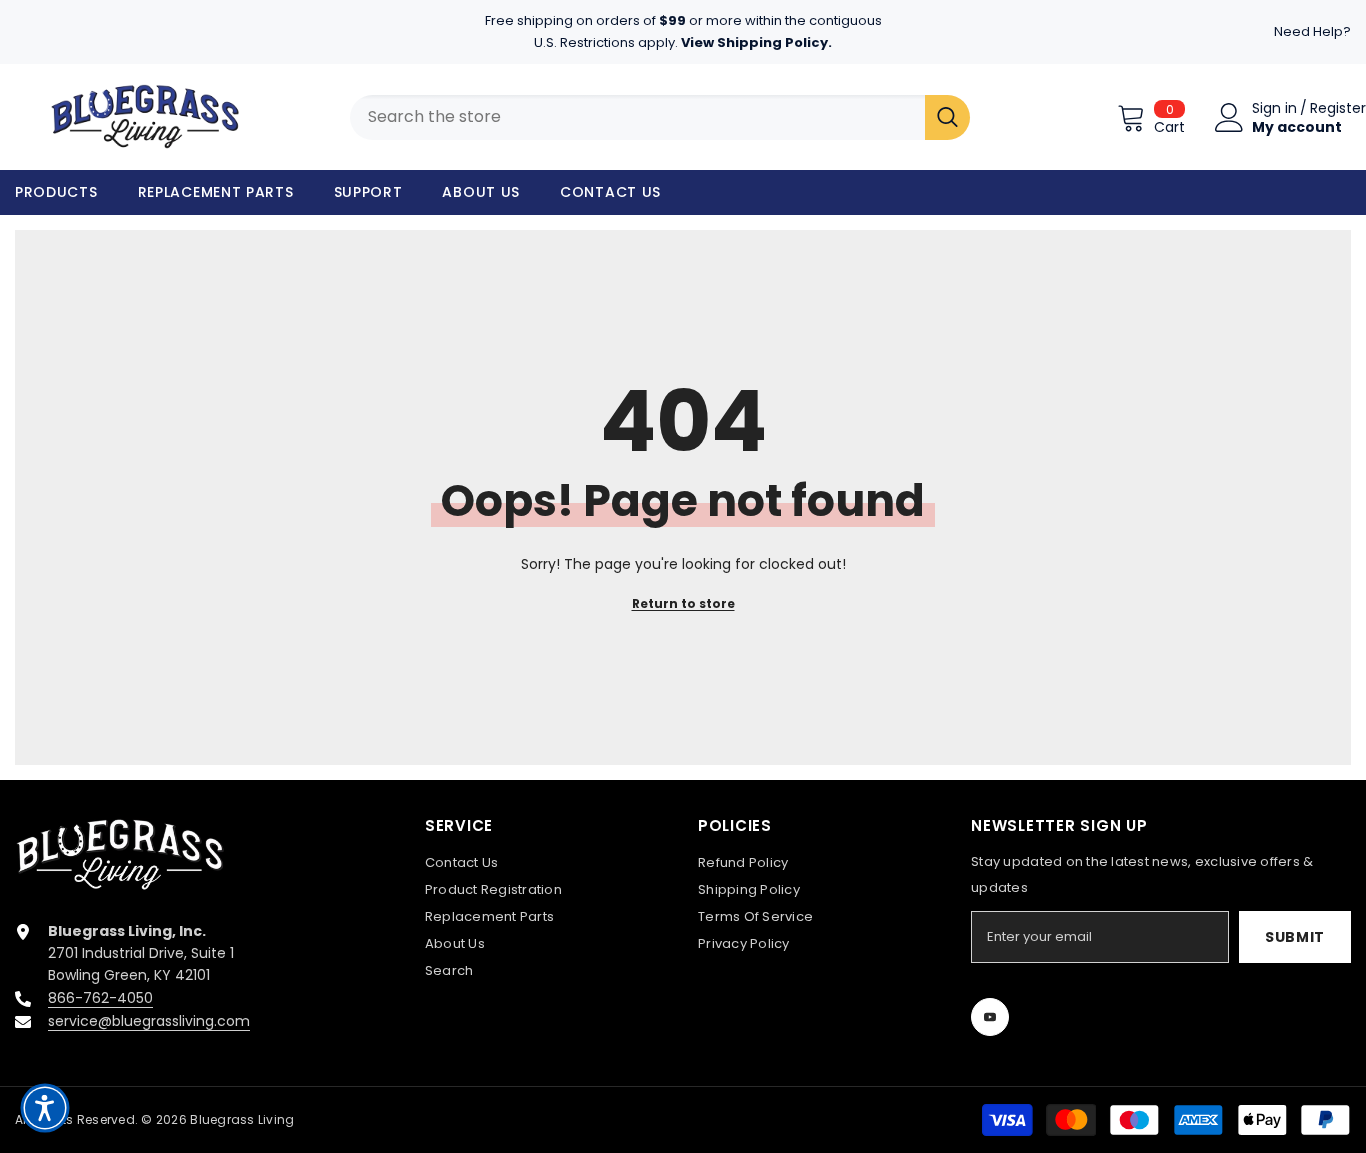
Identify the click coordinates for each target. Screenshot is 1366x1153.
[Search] (947, 117)
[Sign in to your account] (1229, 117)
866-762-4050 (100, 998)
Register (1338, 108)
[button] (45, 1108)
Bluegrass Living (242, 1119)
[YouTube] (990, 1017)
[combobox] (637, 117)
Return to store (683, 603)
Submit (1295, 937)
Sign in (1274, 108)
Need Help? (1312, 31)
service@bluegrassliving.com (149, 1021)
